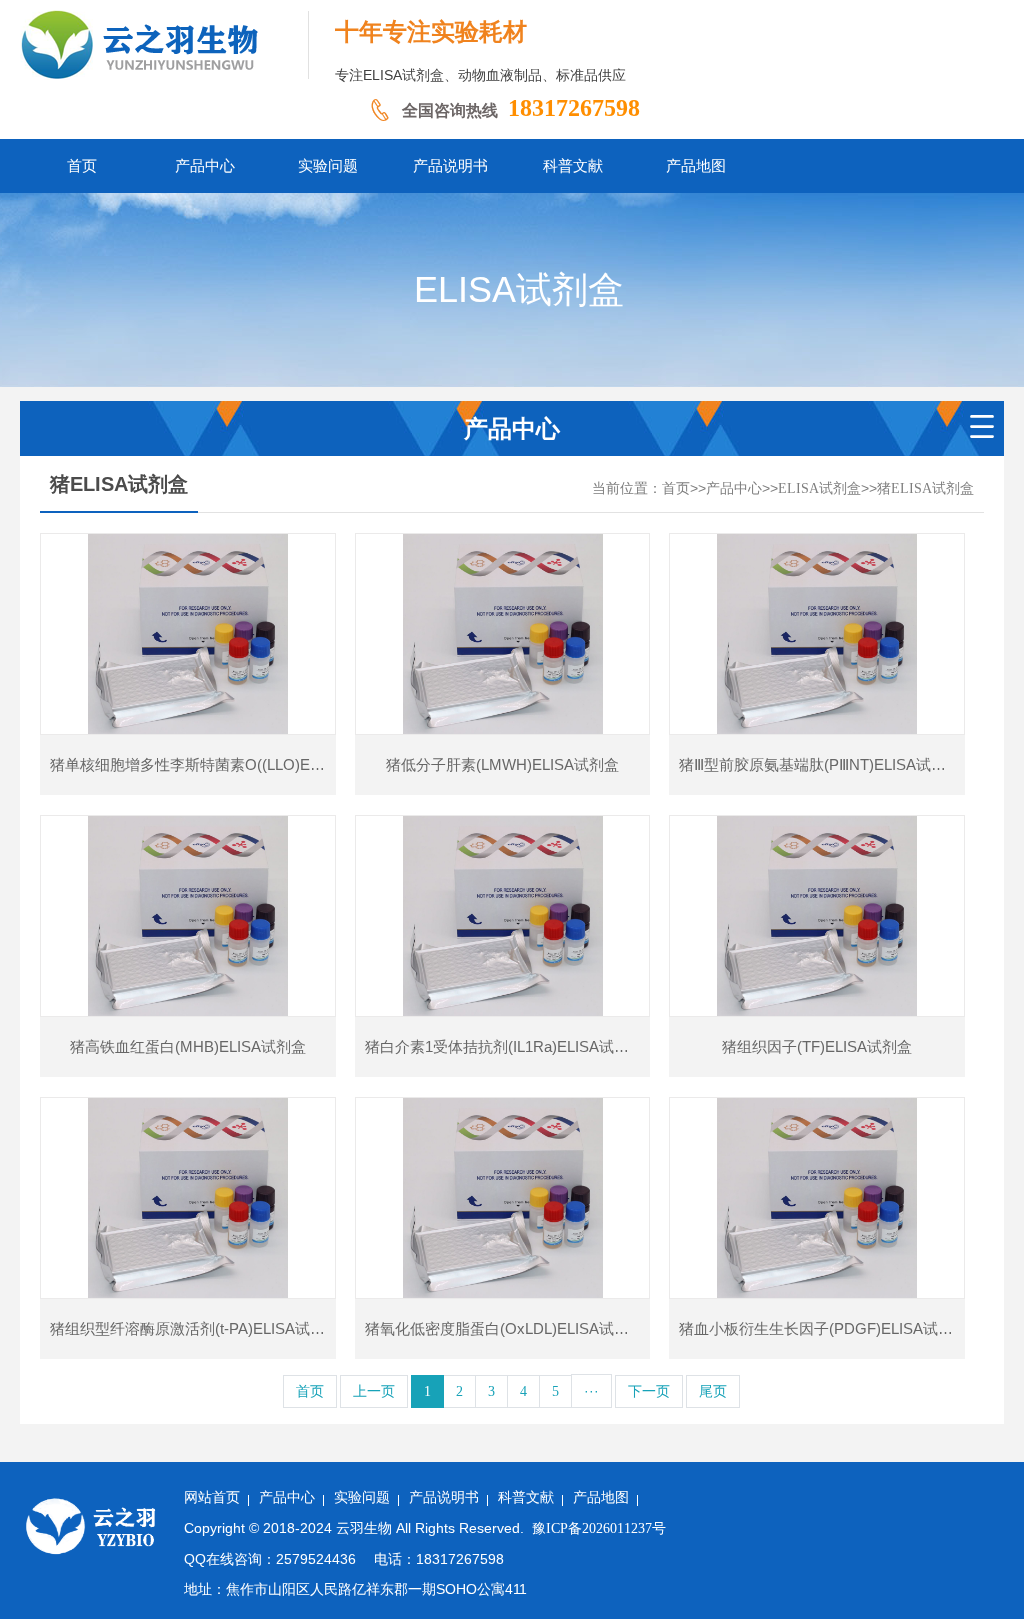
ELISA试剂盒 (819, 488)
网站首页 (212, 1497)
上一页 (374, 1391)
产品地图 (601, 1497)
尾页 (713, 1391)
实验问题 (362, 1497)
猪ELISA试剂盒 (925, 488)
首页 (676, 488)
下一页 (649, 1391)
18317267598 (574, 108)
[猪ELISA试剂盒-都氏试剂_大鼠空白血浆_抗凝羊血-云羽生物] (164, 45)
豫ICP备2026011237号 (599, 1528)
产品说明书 (444, 1497)
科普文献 (526, 1497)
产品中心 (734, 488)
